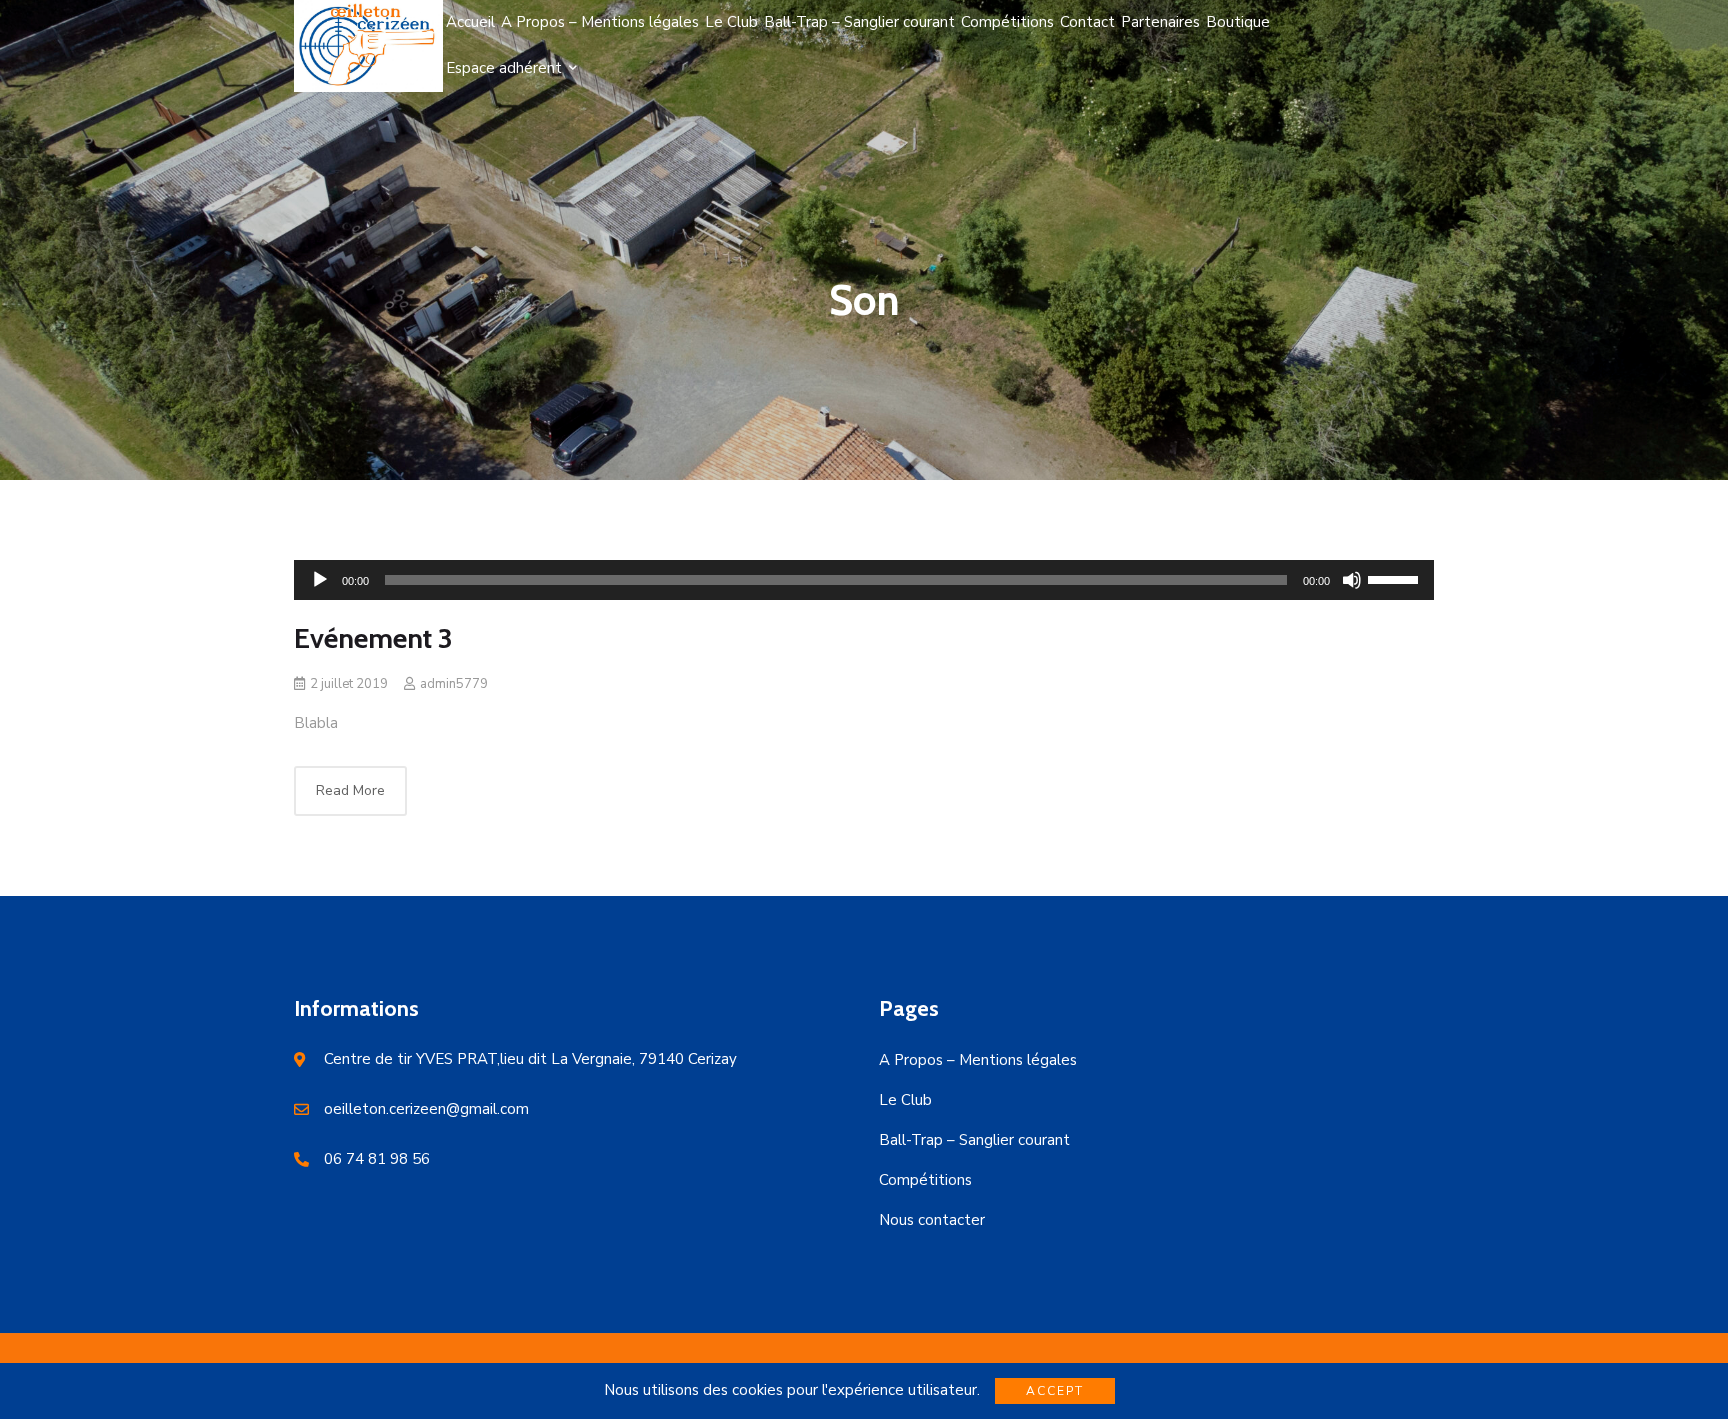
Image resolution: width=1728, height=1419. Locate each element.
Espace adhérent (504, 68)
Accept (1055, 1391)
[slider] (1396, 578)
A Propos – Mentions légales (978, 1060)
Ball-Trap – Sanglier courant (974, 1140)
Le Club (905, 1100)
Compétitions (925, 1180)
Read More (350, 790)
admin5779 (454, 684)
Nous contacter (932, 1220)
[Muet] (1352, 580)
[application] (864, 580)
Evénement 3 (373, 638)
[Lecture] (320, 580)
